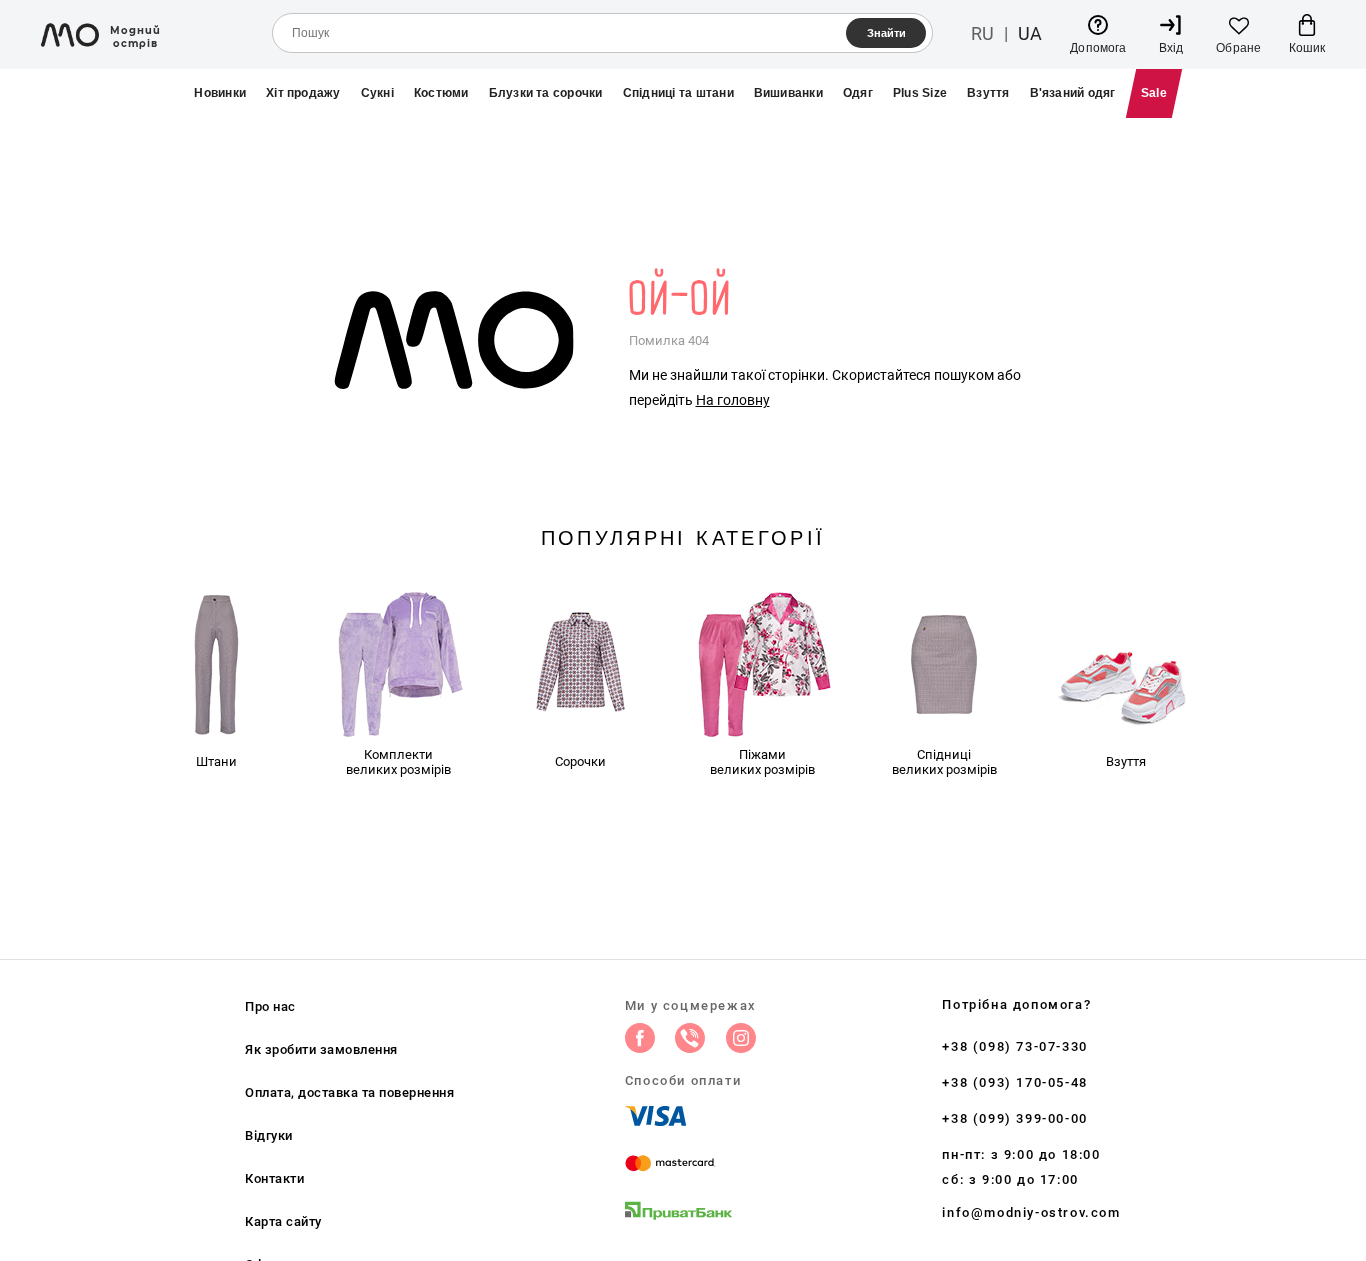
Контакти (274, 1178)
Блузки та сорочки (546, 93)
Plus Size (920, 93)
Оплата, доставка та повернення (349, 1092)
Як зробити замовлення (321, 1049)
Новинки (220, 93)
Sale (1154, 93)
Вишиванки (788, 93)
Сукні (377, 93)
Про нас (270, 1006)
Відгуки (269, 1135)
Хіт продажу (303, 93)
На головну (733, 400)
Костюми (441, 93)
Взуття (988, 93)
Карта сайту (283, 1221)
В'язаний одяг (1073, 93)
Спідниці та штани (678, 93)
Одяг (858, 93)
